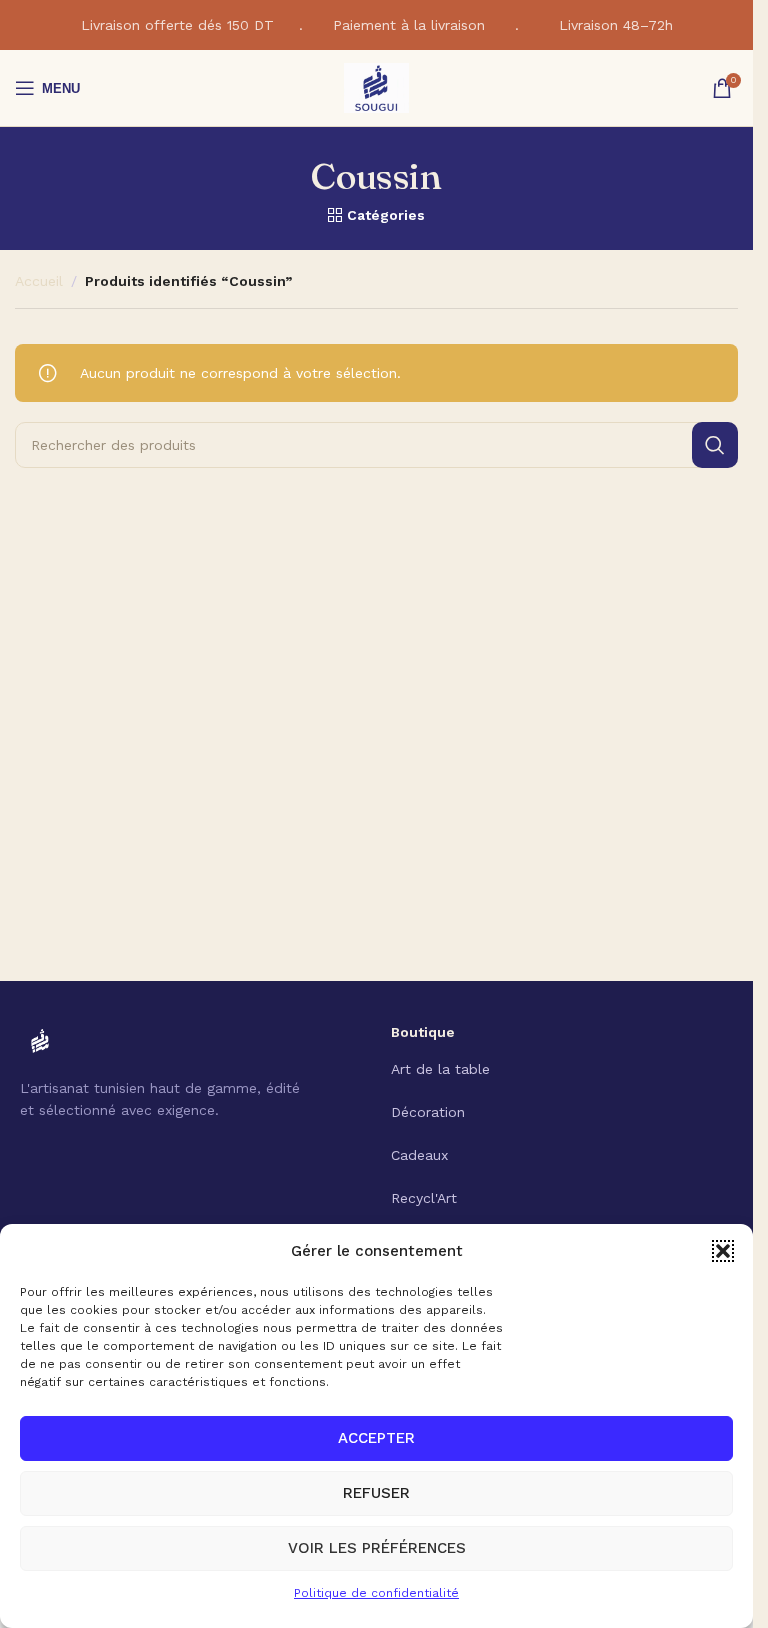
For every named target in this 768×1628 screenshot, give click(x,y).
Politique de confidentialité (376, 1593)
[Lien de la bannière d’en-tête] (376, 25)
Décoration (428, 1112)
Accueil (39, 281)
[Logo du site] (377, 87)
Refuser (376, 1493)
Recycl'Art (424, 1198)
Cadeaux (419, 1155)
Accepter (376, 1438)
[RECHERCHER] (715, 445)
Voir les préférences (377, 1548)
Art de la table (440, 1069)
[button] (723, 1251)
